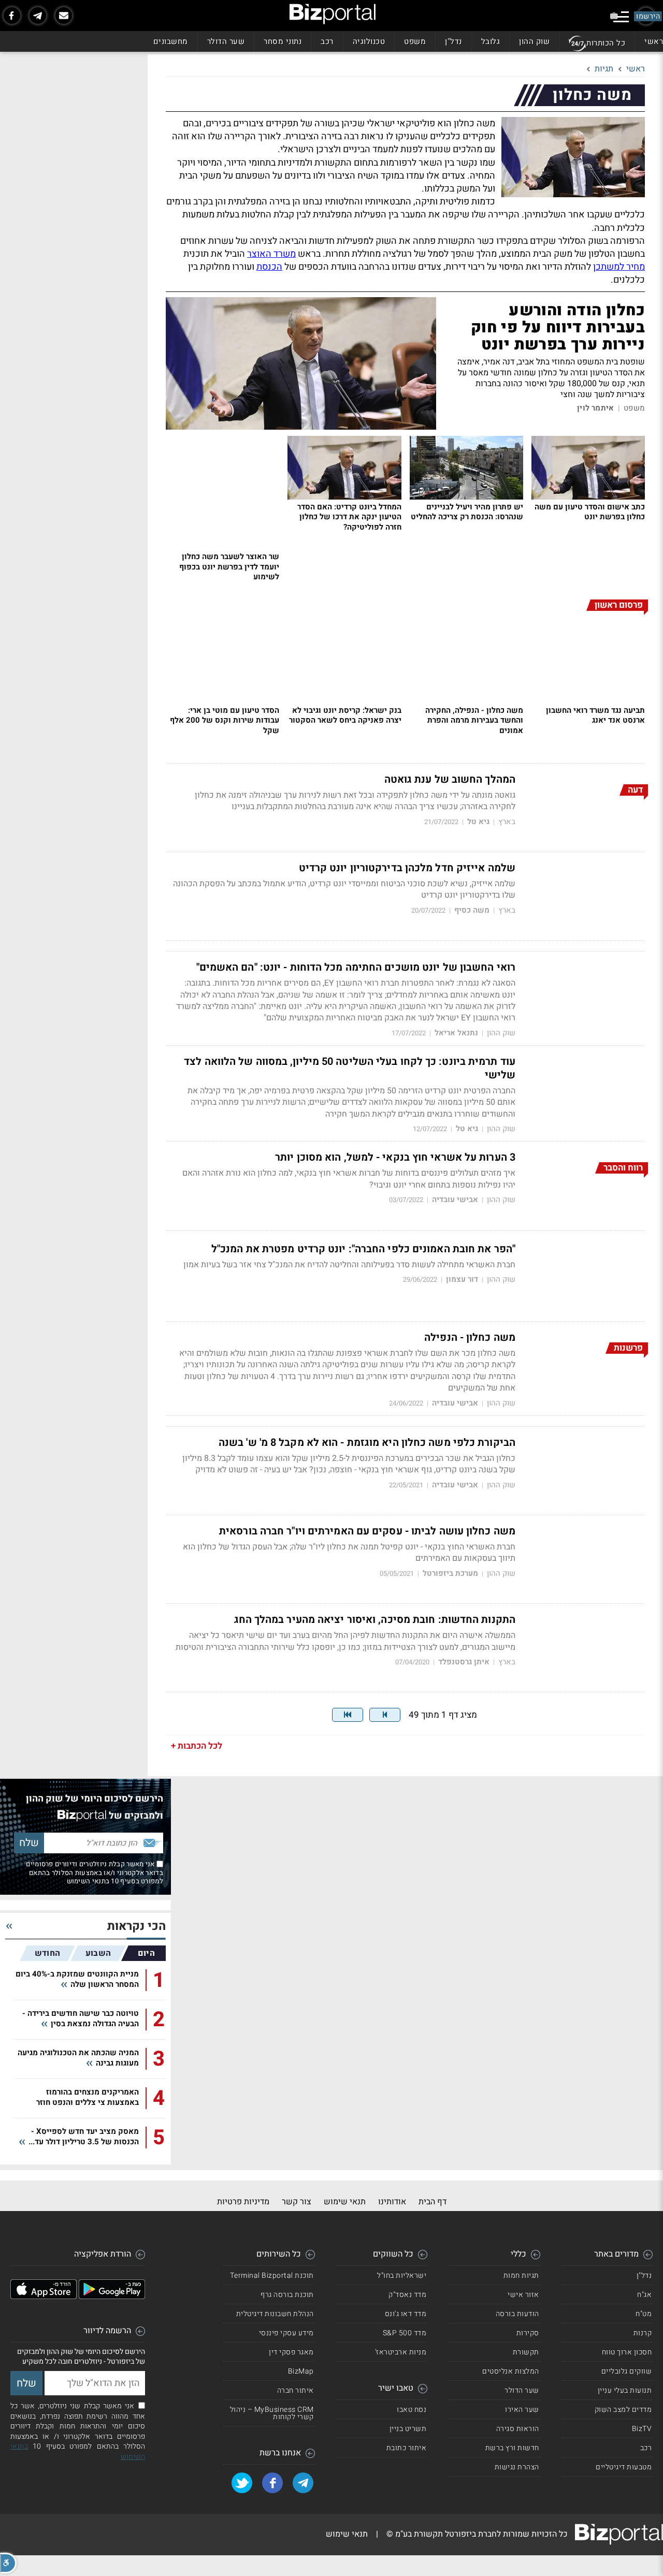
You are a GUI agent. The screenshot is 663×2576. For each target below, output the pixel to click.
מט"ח (644, 2314)
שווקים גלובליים (627, 2371)
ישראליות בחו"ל (402, 2275)
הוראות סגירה (518, 2429)
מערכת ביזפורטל (450, 1574)
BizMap (301, 2371)
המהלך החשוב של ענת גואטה (450, 780)
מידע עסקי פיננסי (286, 2333)
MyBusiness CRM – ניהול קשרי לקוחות (272, 2413)
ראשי (654, 41)
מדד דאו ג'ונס (406, 2314)
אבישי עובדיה (455, 1200)
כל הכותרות (606, 43)
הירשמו (648, 16)
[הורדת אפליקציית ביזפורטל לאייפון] (44, 2296)
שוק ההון (534, 41)
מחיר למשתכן (619, 267)
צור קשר (297, 2202)
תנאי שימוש (345, 2202)
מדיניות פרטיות (243, 2202)
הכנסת (269, 267)
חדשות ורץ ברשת (512, 2448)
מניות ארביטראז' (401, 2352)
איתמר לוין (595, 408)
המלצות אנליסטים (511, 2371)
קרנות (643, 2333)
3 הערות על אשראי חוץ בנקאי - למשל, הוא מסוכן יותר (395, 1158)
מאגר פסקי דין (291, 2352)
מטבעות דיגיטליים (624, 2467)
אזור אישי (523, 2295)
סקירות (528, 2333)
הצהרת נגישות (517, 2467)
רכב (327, 41)
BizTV (642, 2429)
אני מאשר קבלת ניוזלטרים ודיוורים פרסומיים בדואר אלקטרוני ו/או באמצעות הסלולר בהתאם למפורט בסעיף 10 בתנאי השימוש (95, 1872)
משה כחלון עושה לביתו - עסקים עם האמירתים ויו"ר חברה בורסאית (367, 1531)
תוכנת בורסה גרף (287, 2295)
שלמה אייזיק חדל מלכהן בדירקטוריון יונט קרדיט (407, 868)
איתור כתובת (407, 2448)
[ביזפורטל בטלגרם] (38, 16)
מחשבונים (171, 41)
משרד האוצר (271, 254)
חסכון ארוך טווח (627, 2352)
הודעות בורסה (517, 2314)
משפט (415, 41)
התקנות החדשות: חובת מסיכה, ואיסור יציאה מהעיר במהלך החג (375, 1620)
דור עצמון (462, 1279)
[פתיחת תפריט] (621, 17)
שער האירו (522, 2410)
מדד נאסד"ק (407, 2295)
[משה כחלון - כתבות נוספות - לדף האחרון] (348, 1715)
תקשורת (526, 2352)
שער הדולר (226, 41)
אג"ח (644, 2295)
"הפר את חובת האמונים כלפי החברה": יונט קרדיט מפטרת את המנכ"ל (363, 1249)
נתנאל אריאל (456, 1033)
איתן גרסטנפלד (464, 1662)
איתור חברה (296, 2390)
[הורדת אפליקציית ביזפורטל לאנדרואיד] (112, 2296)
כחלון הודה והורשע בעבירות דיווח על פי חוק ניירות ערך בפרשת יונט (558, 328)
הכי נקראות (136, 1927)
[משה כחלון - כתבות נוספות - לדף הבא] (385, 1715)
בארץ (507, 822)
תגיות (604, 69)
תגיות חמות (521, 2275)
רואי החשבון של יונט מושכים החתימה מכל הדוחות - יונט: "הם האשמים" (356, 968)
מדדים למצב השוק (623, 2410)
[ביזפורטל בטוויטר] (242, 2483)
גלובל (491, 41)
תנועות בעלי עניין (625, 2390)
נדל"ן (453, 41)
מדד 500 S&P (405, 2333)
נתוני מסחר (283, 41)
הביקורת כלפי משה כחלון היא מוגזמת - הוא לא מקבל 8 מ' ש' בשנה (367, 1443)
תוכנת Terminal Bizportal (272, 2275)
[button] (8, 2563)
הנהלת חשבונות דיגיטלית (275, 2314)
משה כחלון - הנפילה (470, 1338)
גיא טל (478, 822)
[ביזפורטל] (333, 14)
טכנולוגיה (369, 41)
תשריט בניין (408, 2429)
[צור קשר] (64, 16)
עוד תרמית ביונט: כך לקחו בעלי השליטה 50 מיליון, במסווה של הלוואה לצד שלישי (350, 1069)
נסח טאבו (412, 2410)
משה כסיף (472, 910)
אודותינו (392, 2202)
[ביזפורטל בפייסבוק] (12, 16)
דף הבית (433, 2202)
